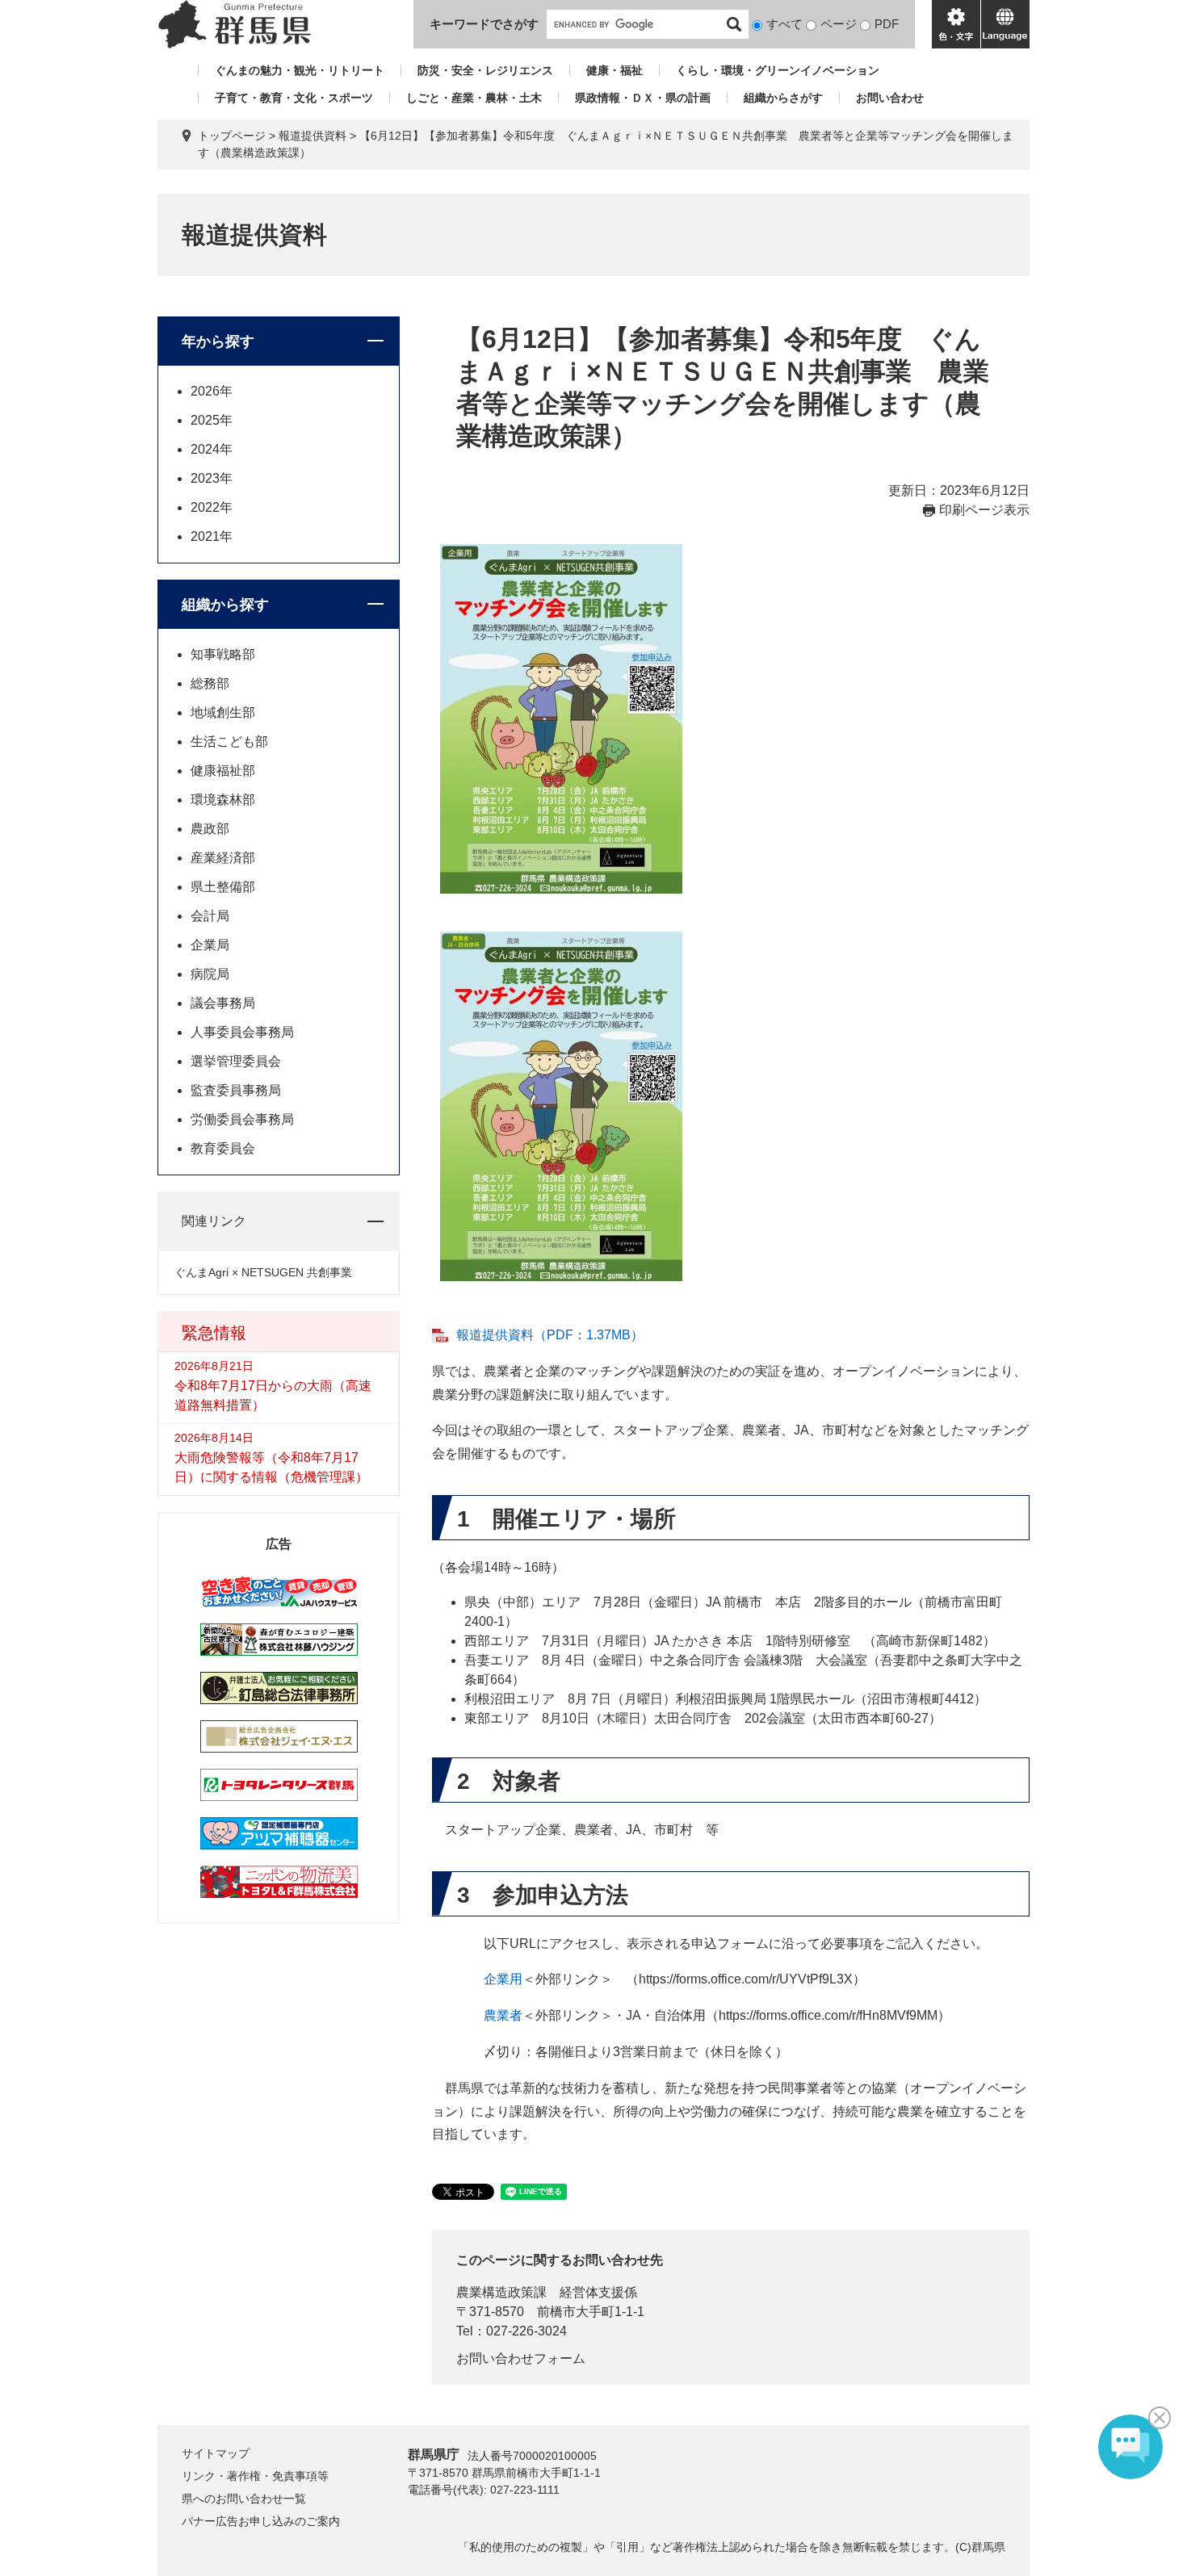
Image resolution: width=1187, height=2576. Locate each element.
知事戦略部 (223, 654)
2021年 (212, 536)
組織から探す (225, 605)
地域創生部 (223, 712)
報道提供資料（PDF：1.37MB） (550, 1335)
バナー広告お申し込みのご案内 (261, 2521)
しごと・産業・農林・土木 (474, 98)
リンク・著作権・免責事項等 (255, 2476)
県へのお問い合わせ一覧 (244, 2499)
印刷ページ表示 (984, 510)
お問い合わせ (890, 98)
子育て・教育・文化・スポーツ (294, 98)
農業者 (503, 2015)
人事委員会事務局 (242, 1032)
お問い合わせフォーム (521, 2358)
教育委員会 (223, 1148)
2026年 (212, 391)
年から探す (218, 341)
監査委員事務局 (236, 1090)
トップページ (232, 136)
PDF (887, 24)
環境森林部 (223, 800)
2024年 (212, 449)
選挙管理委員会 (236, 1061)
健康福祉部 (223, 771)
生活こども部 (229, 741)
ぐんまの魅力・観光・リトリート (300, 70)
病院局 (210, 974)
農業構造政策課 (501, 2292)
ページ (839, 24)
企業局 (210, 945)
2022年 (212, 507)
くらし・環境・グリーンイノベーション (778, 70)
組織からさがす (783, 98)
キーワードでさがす (484, 24)
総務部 (210, 683)
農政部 (210, 829)
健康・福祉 (614, 70)
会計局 (210, 916)
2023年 (212, 478)
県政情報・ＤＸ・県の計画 (643, 98)
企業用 (503, 1979)
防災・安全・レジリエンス (485, 70)
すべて (784, 24)
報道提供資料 (312, 136)
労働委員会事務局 (242, 1119)
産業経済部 (223, 858)
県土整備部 (223, 887)
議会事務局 (223, 1003)
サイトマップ (216, 2453)
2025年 (212, 420)
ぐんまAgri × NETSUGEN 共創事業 (263, 1272)
